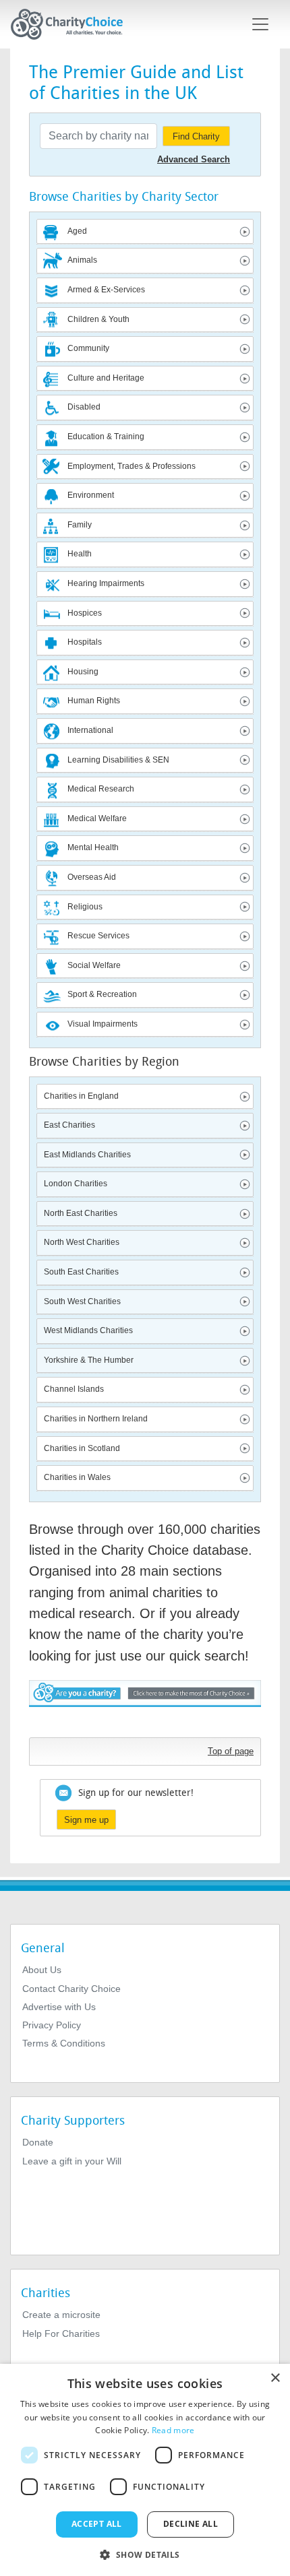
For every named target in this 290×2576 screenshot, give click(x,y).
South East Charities (81, 1272)
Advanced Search (194, 159)
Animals (82, 260)
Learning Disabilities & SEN (118, 760)
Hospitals (85, 642)
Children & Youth (98, 319)
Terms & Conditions (64, 2043)
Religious (85, 907)
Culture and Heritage (106, 378)
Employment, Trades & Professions (132, 466)
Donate (38, 2142)
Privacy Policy (52, 2025)
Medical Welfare (97, 818)
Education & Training (106, 437)
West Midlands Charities (88, 1330)
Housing (83, 672)
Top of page (231, 1751)
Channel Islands (74, 1389)
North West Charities (82, 1242)
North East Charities (81, 1213)
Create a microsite (61, 2315)
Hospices (85, 613)
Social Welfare (94, 965)
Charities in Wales (77, 1477)
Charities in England (81, 1096)
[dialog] (145, 2470)
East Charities (69, 1125)
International (90, 730)
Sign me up (86, 1820)
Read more (173, 2430)
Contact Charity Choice (71, 1989)
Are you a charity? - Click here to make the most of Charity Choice (145, 1705)
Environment (91, 495)
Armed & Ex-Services (106, 290)
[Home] (72, 24)
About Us (42, 1970)
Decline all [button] (191, 2524)
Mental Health (93, 847)
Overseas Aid (92, 877)
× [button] (275, 2378)
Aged (77, 231)
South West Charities (82, 1301)
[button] (145, 2554)
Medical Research (101, 789)
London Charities (76, 1184)
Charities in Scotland (82, 1448)
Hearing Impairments (106, 583)
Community (88, 348)
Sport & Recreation (102, 994)
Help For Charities (61, 2333)
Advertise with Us (59, 2007)
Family (80, 525)
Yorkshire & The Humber (89, 1360)
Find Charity (196, 136)
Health (80, 554)
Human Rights (94, 701)
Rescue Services (98, 936)
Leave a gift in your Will (72, 2161)
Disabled (84, 407)
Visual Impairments (103, 1024)
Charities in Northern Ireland (96, 1419)
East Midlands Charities (87, 1155)
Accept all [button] (97, 2524)
